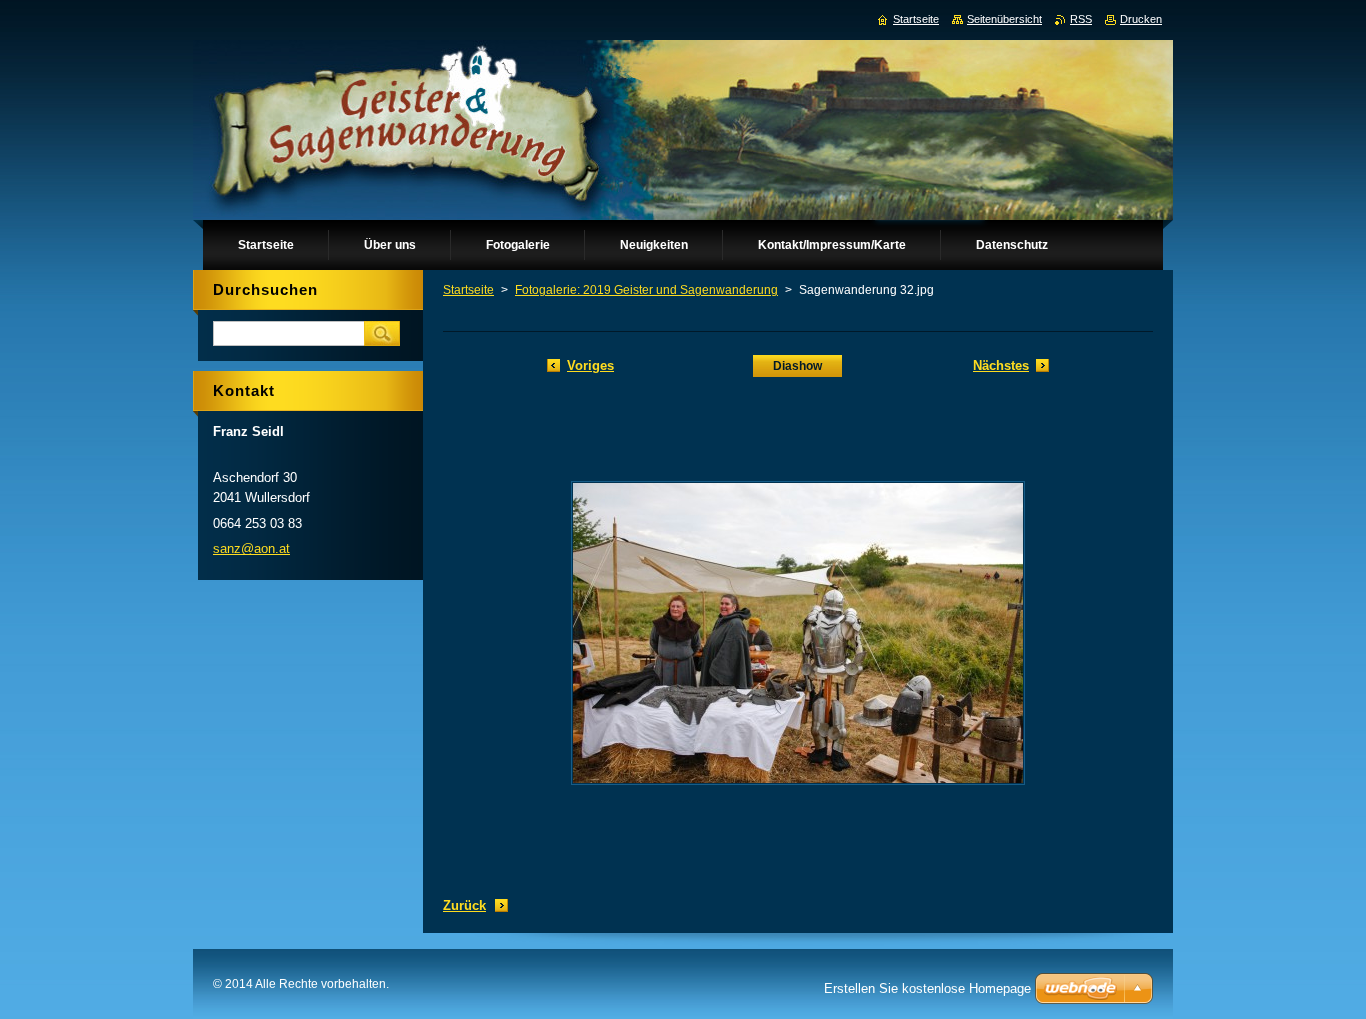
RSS (1081, 19)
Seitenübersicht (1004, 19)
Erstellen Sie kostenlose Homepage (927, 988)
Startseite (468, 290)
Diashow (797, 366)
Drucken (1141, 19)
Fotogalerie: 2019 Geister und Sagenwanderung (646, 290)
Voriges (590, 365)
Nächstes (1001, 365)
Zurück (464, 905)
